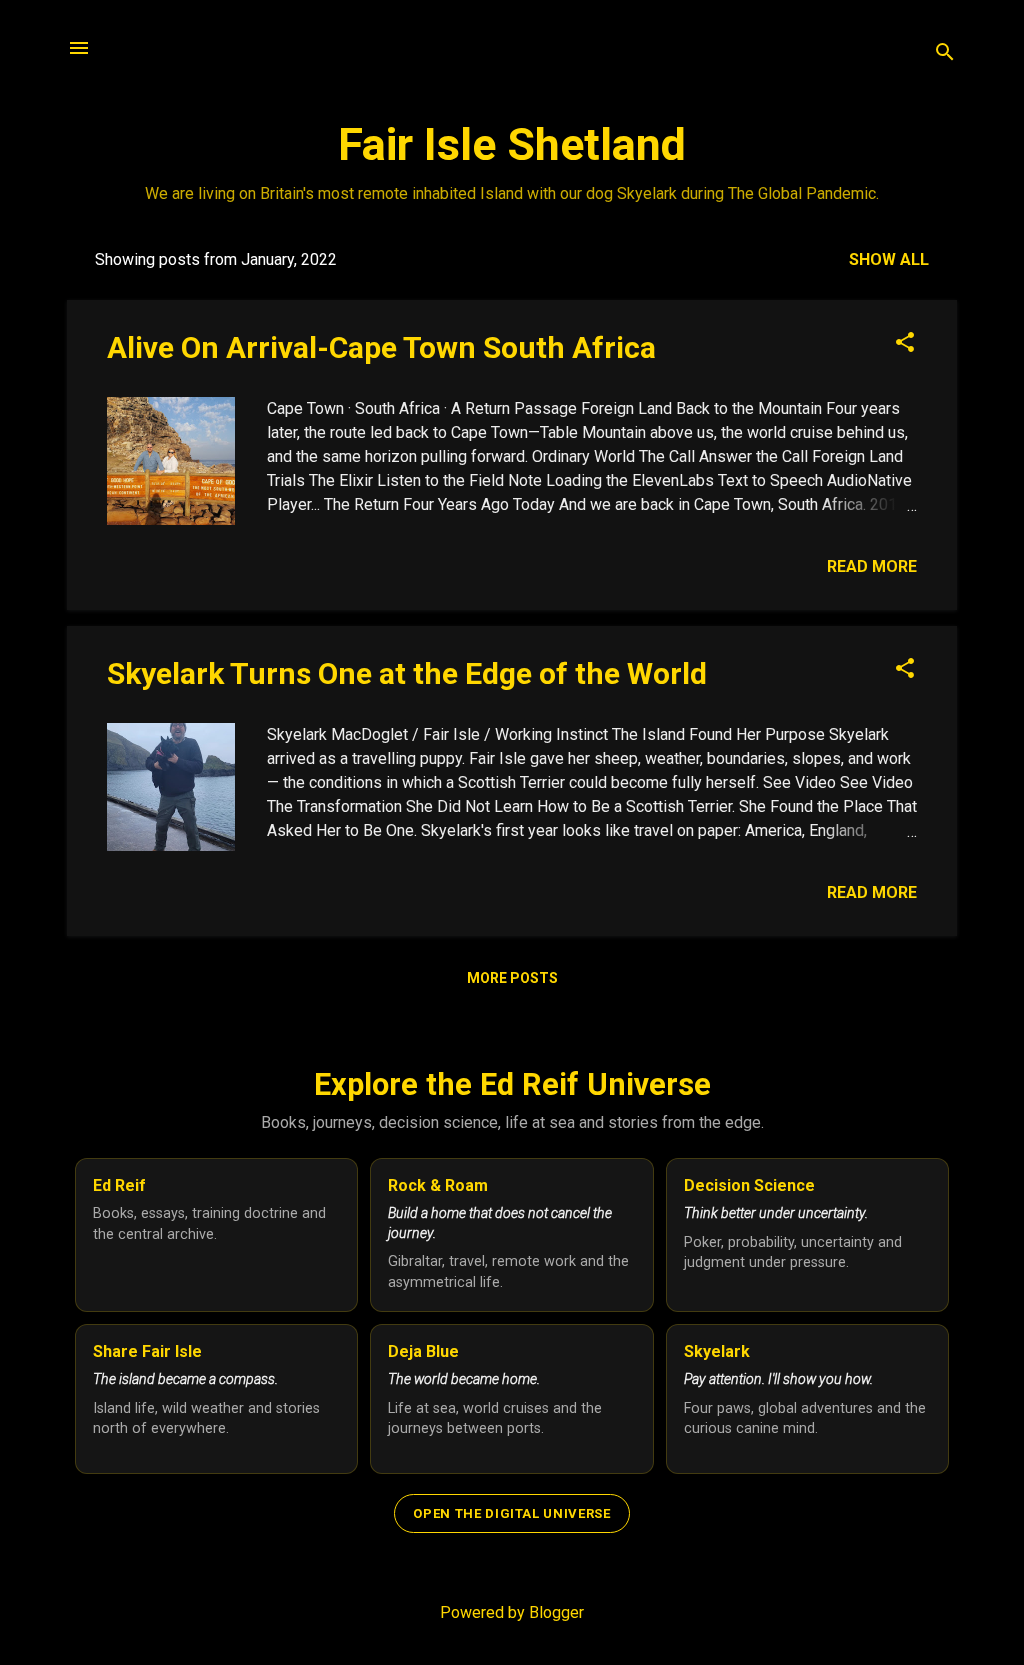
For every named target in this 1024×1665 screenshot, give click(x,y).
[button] (905, 344)
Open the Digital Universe (511, 1513)
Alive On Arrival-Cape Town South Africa (381, 347)
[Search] (945, 54)
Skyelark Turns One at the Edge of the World (407, 673)
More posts (512, 978)
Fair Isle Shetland (512, 144)
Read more (872, 566)
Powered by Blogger (512, 1612)
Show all (889, 259)
